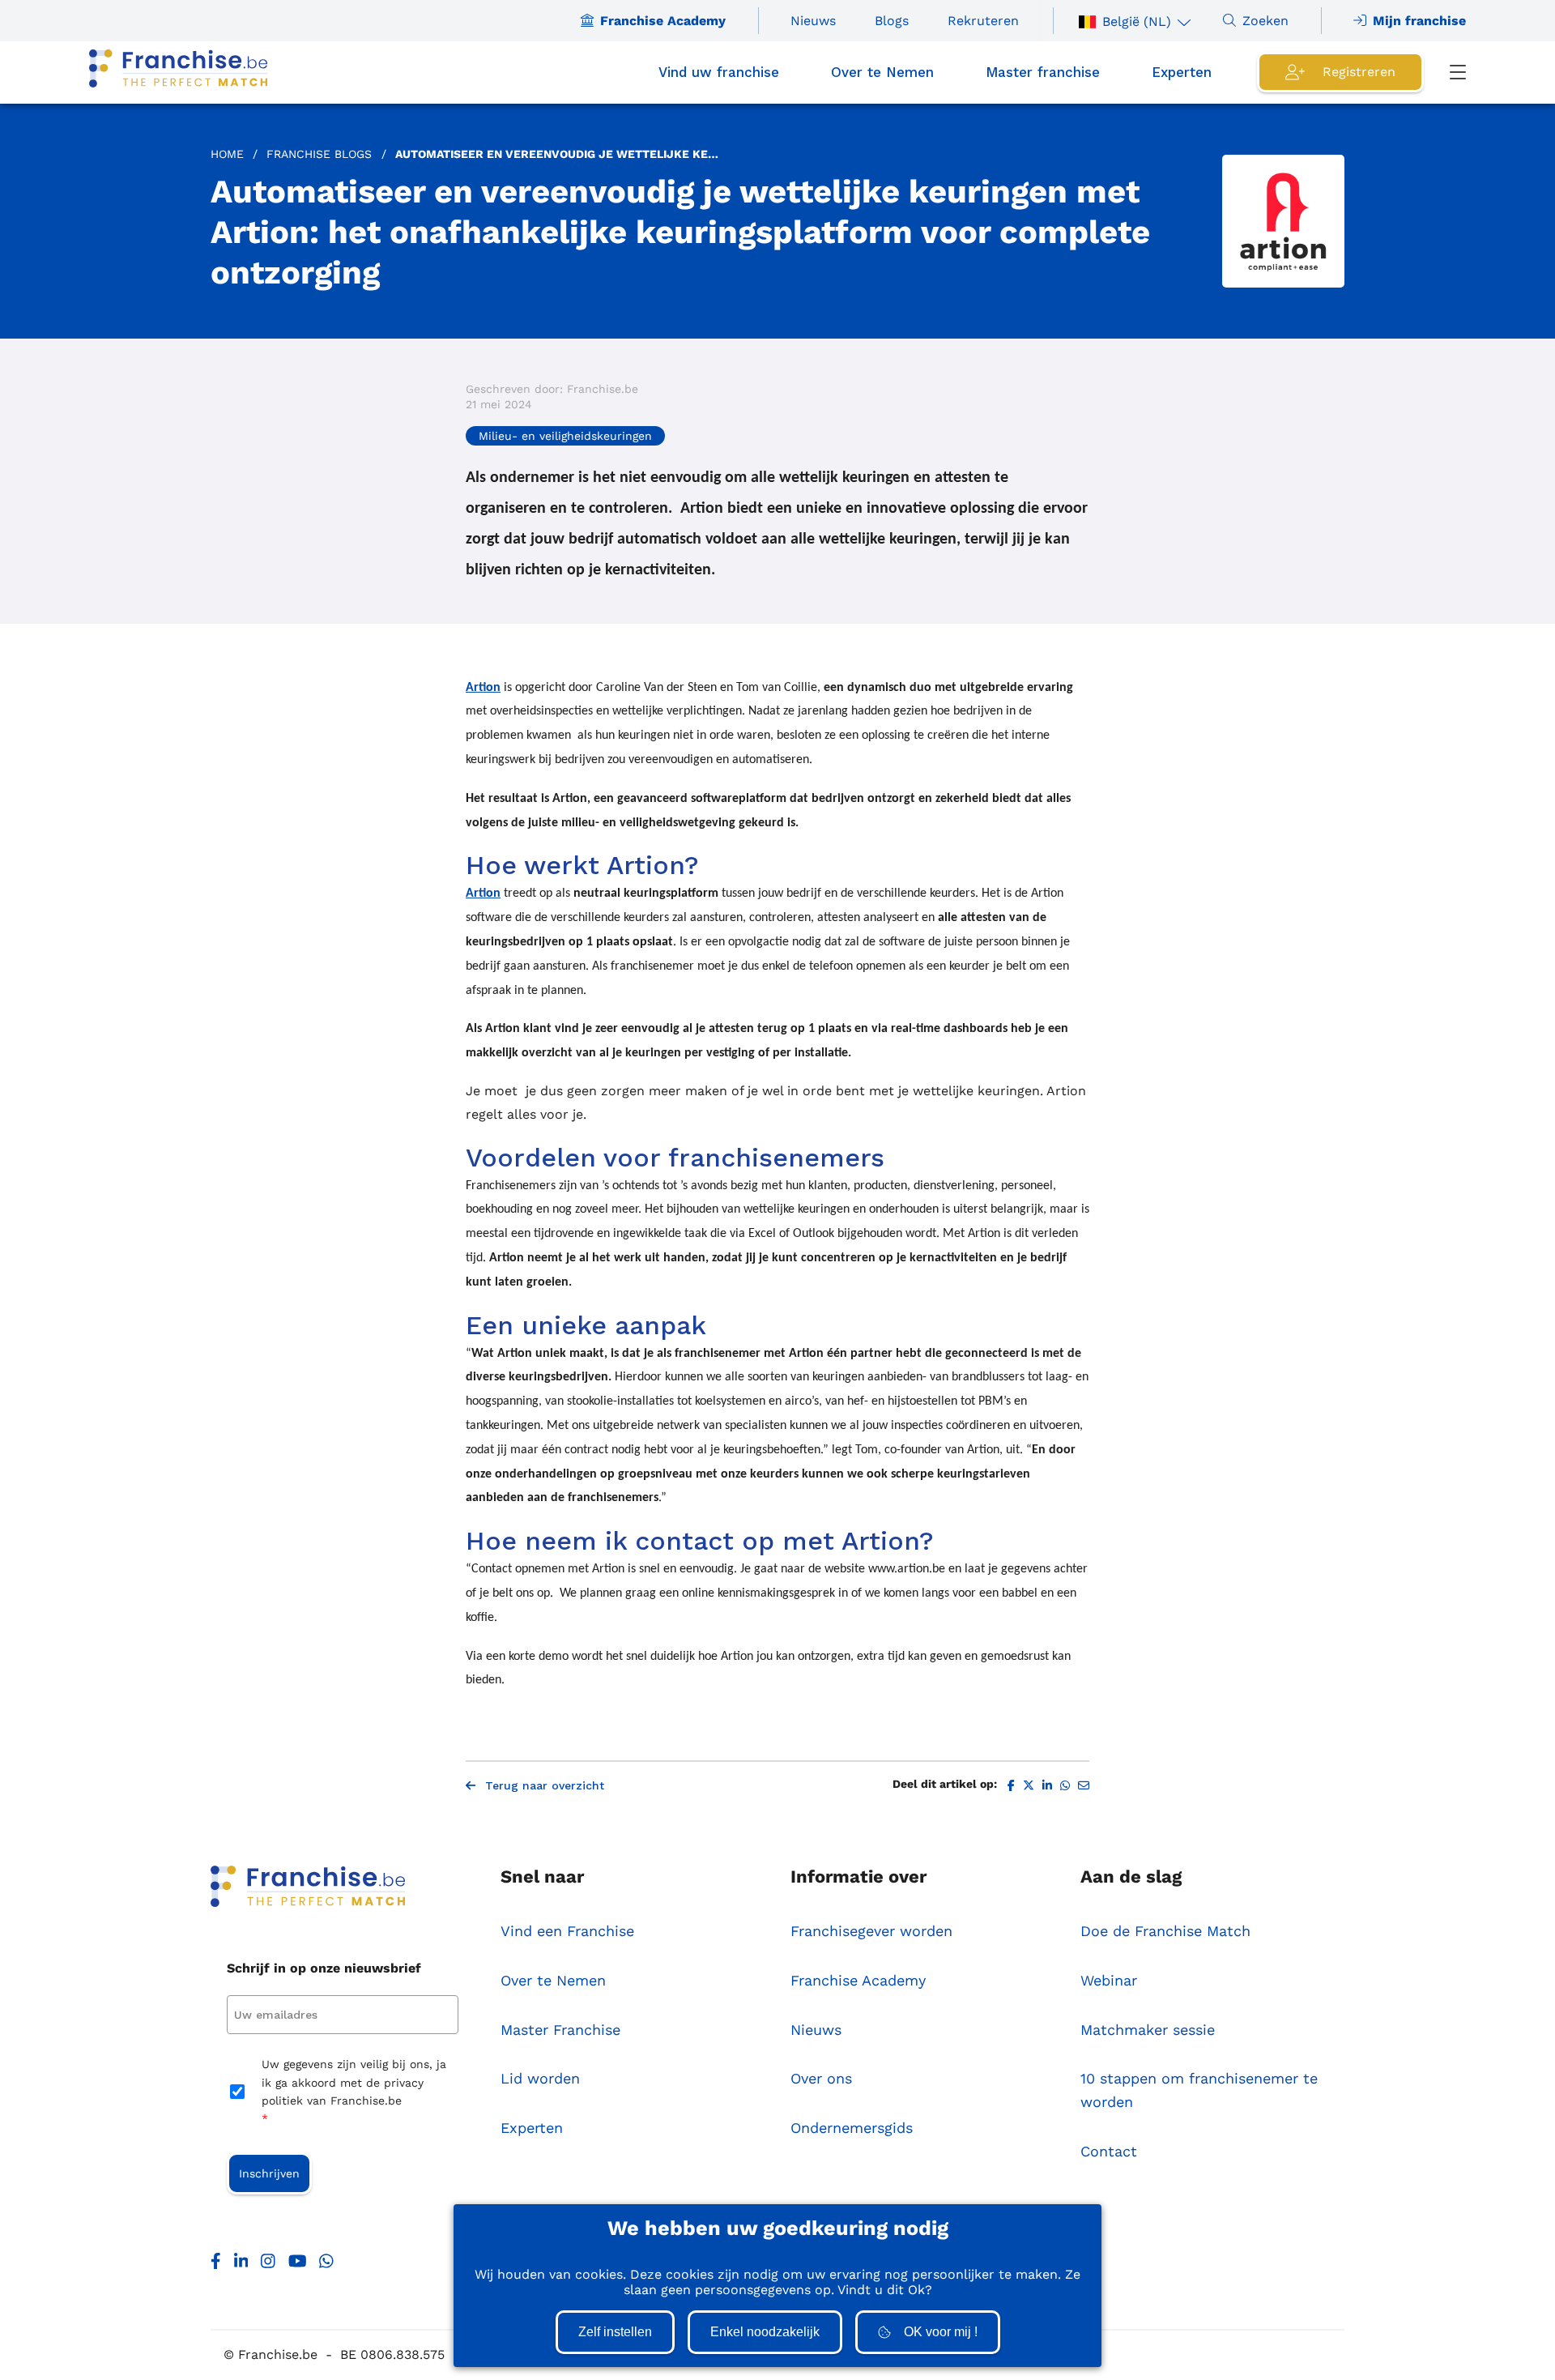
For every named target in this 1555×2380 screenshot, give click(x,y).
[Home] (178, 73)
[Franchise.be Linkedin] (241, 2265)
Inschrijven (269, 2173)
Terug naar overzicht (545, 1785)
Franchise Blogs (319, 154)
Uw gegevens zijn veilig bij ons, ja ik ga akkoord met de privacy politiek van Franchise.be (354, 2091)
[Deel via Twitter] (1029, 1786)
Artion (483, 688)
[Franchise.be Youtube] (298, 2265)
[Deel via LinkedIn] (1047, 1786)
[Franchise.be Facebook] (216, 2265)
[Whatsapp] (326, 2265)
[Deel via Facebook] (1011, 1786)
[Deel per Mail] (1084, 1786)
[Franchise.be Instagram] (268, 2265)
